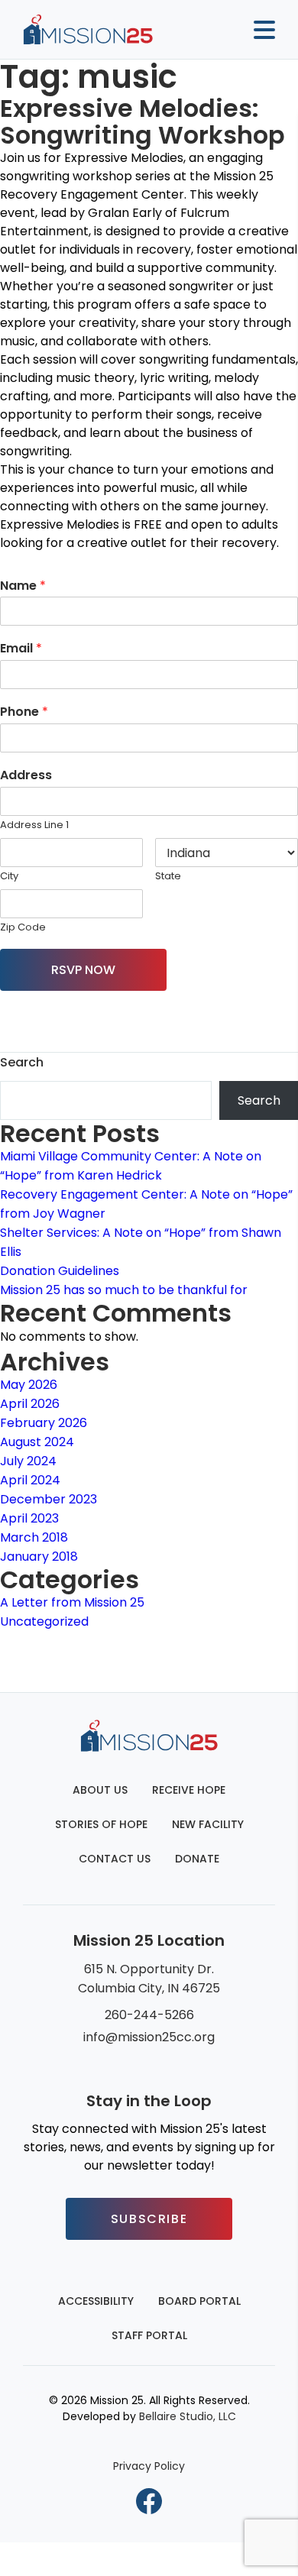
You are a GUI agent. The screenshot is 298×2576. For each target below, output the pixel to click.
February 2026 (44, 1423)
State (168, 877)
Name (23, 586)
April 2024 (30, 1480)
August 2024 (37, 1442)
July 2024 (28, 1461)
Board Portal (199, 2301)
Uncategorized (44, 1621)
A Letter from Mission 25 (72, 1602)
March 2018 (34, 1537)
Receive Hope (189, 1790)
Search (22, 1062)
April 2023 (29, 1518)
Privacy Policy (149, 2466)
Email (21, 649)
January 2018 (39, 1557)
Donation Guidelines (60, 1271)
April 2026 (30, 1404)
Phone (24, 712)
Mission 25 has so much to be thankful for (124, 1290)
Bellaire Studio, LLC (188, 2416)
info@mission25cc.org (149, 2037)
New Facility (208, 1824)
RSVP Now (83, 970)
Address (26, 776)
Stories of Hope (101, 1824)
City (9, 877)
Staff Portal (149, 2335)
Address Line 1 (34, 825)
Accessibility (96, 2301)
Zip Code (23, 928)
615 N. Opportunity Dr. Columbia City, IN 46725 (149, 1979)
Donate (197, 1859)
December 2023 (49, 1499)
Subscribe (149, 2219)
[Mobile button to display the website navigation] (258, 30)
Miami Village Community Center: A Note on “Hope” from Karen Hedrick (131, 1166)
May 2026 (29, 1385)
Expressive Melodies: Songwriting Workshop (143, 121)
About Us (100, 1790)
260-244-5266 (149, 2015)
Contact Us (115, 1859)
